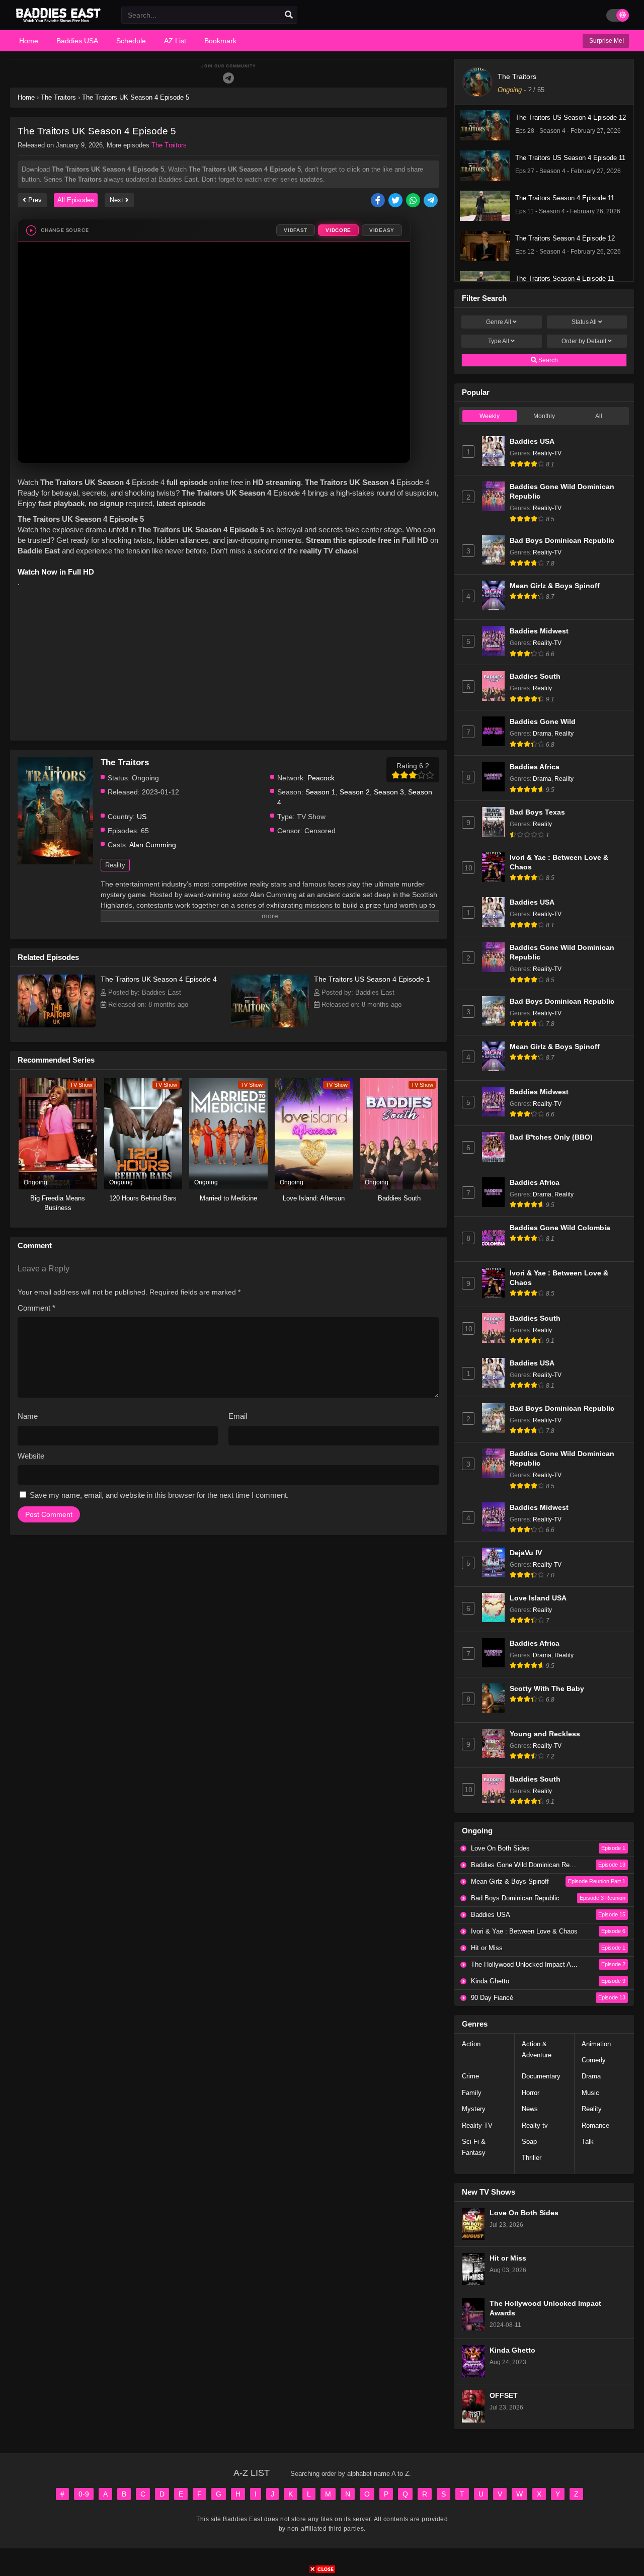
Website (31, 1456)
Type (499, 341)
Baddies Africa (535, 767)
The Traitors (169, 145)
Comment (36, 1308)
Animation (596, 2044)
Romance (595, 2125)
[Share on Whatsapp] (414, 201)
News (530, 2109)
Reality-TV (547, 453)
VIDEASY (382, 230)
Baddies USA (532, 441)
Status (584, 322)
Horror (531, 2093)
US (142, 817)
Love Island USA (538, 1598)
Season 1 (320, 792)
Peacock (321, 778)
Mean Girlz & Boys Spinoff (555, 586)
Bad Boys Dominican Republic (562, 541)
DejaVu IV (526, 1553)
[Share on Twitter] (396, 201)
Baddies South (535, 676)
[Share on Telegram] (431, 201)
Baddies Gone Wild (543, 722)
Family (472, 2093)
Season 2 (355, 792)
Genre (499, 322)
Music (590, 2093)
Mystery (474, 2109)
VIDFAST (296, 230)
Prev (34, 200)
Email (238, 1416)
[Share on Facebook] (379, 201)
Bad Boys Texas (537, 812)
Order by (584, 341)
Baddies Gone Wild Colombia (560, 1228)
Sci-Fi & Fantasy (474, 2147)
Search (547, 360)
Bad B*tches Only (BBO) (551, 1137)
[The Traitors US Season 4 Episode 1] (270, 1025)
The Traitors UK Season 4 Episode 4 (159, 979)
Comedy (594, 2060)
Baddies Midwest (539, 631)
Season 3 (389, 792)
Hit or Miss (508, 2258)
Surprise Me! (606, 41)
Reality (115, 865)
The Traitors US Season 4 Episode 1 (372, 979)
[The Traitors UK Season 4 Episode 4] (57, 1025)
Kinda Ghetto (512, 2350)
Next (117, 200)
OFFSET (504, 2396)
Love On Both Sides (524, 2213)
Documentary (541, 2076)
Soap (529, 2142)
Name (28, 1416)
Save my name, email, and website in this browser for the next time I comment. (159, 1495)
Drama (542, 734)
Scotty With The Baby (547, 1689)
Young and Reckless (545, 1734)
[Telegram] (228, 78)
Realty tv (535, 2125)
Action (471, 2044)
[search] (289, 15)
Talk (588, 2142)
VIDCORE (338, 230)
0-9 (84, 2494)
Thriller (532, 2158)
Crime (470, 2076)
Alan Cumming (153, 845)
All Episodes (76, 200)
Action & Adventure (537, 2049)
